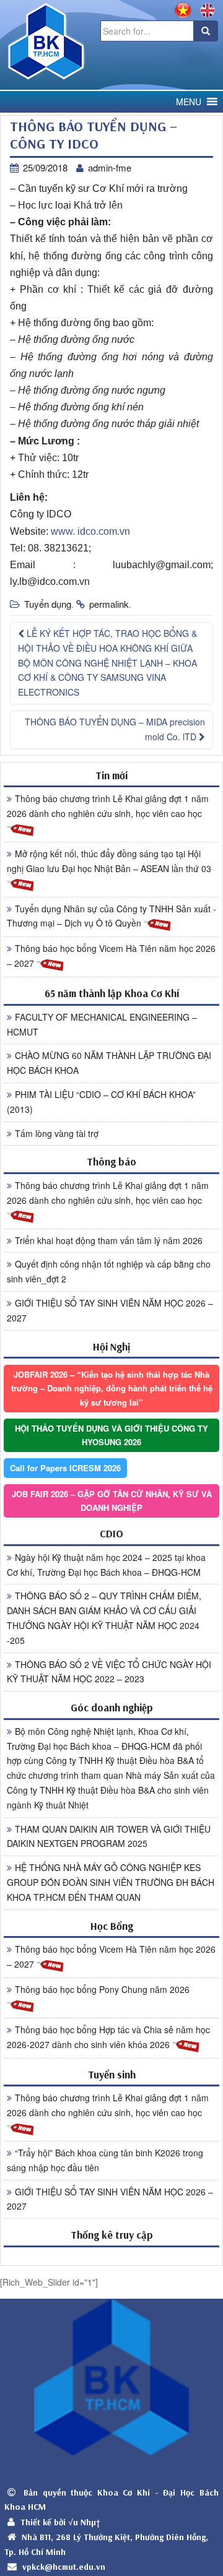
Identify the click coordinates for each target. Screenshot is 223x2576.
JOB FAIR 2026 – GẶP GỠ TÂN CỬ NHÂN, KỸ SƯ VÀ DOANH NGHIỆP (112, 1501)
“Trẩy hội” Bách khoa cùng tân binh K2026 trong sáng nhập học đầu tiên (105, 2160)
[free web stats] (111, 2256)
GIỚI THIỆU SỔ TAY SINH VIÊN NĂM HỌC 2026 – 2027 (110, 1310)
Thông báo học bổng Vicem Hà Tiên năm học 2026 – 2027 (111, 956)
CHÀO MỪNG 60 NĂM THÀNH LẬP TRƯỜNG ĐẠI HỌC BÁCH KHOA (109, 1063)
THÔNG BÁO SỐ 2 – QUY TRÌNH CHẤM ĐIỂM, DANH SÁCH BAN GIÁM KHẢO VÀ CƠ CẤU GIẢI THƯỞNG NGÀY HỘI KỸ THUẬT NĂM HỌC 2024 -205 (104, 1618)
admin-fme (110, 167)
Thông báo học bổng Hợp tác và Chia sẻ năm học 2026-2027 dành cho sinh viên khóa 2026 (108, 2037)
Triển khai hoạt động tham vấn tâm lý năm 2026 (109, 1240)
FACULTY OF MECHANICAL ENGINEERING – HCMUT (102, 1024)
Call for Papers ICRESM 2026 (65, 1468)
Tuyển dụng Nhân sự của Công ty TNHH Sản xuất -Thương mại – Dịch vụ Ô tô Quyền (111, 916)
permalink (109, 604)
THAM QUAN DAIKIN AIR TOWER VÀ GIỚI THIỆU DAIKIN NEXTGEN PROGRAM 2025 (109, 1836)
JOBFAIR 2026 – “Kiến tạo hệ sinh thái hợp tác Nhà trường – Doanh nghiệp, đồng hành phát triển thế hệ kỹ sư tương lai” (112, 1388)
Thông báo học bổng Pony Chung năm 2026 (102, 1989)
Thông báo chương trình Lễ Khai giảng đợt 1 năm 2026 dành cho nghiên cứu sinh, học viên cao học (108, 806)
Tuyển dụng (48, 604)
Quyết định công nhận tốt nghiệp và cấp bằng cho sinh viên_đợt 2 (109, 1271)
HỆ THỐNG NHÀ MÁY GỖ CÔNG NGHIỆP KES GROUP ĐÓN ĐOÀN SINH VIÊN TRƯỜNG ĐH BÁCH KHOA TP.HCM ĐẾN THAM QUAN (111, 1882)
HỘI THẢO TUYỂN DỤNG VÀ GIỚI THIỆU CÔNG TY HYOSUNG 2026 (111, 1435)
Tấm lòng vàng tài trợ (57, 1133)
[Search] (206, 31)
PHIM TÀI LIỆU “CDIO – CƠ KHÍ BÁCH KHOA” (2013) (101, 1102)
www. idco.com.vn (90, 531)
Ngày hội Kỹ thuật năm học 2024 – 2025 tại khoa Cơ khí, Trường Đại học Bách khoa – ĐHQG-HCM (106, 1565)
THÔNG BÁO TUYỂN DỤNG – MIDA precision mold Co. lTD (115, 729)
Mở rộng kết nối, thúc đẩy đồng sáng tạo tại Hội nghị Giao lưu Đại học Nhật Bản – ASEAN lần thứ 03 (109, 861)
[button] (189, 102)
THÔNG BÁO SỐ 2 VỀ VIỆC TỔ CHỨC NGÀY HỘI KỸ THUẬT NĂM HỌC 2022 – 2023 (109, 1672)
